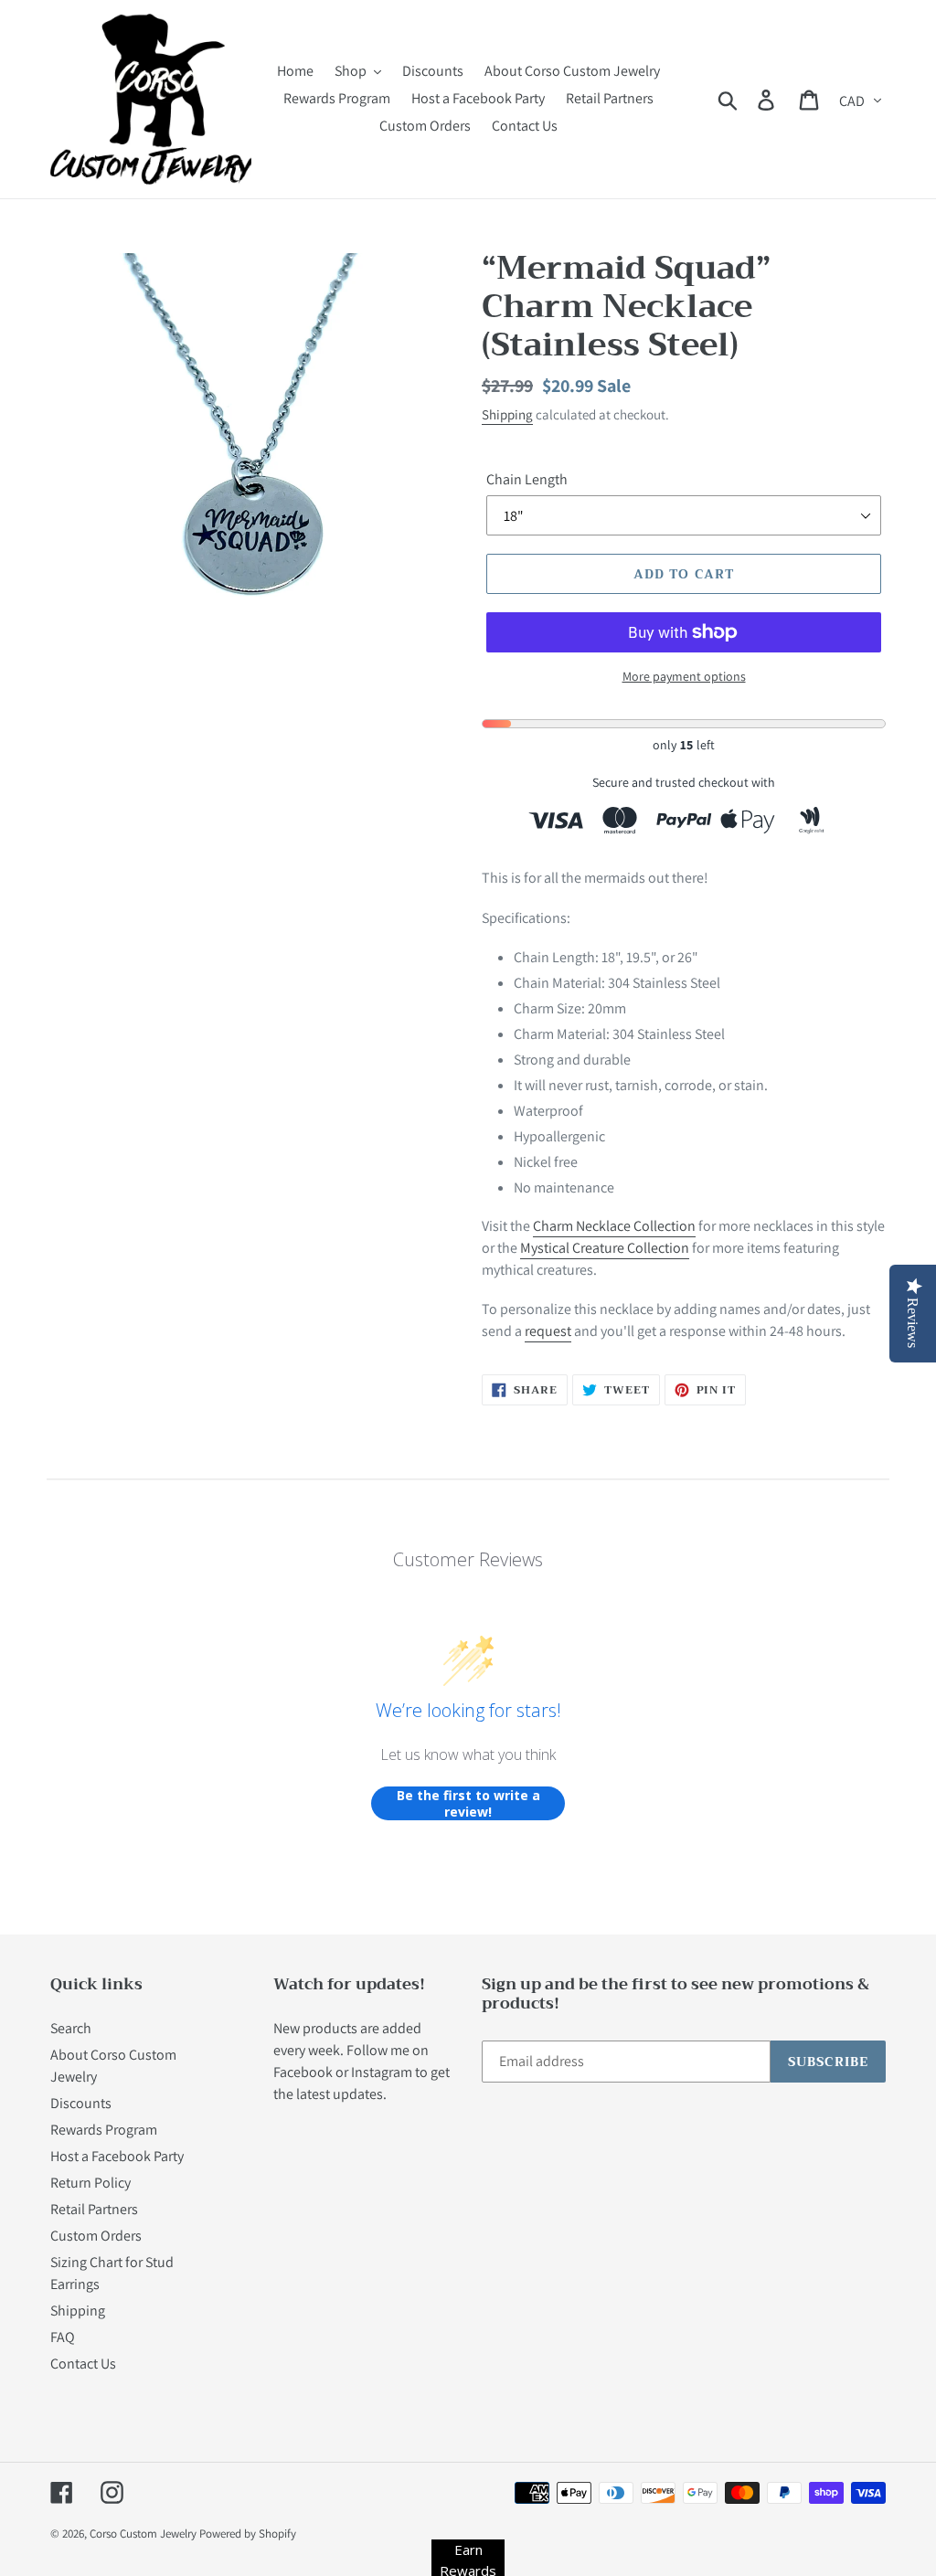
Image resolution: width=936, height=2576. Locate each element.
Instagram (382, 2072)
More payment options (684, 676)
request (548, 1331)
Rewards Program (104, 2130)
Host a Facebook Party (117, 2156)
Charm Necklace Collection (614, 1226)
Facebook (303, 2072)
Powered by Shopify (248, 2534)
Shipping (507, 414)
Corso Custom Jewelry (143, 2534)
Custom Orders (96, 2236)
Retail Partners (94, 2209)
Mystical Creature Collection (605, 1248)
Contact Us (83, 2364)
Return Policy (90, 2183)
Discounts (81, 2103)
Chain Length (527, 479)
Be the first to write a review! (468, 1803)
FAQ (63, 2337)
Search (71, 2028)
